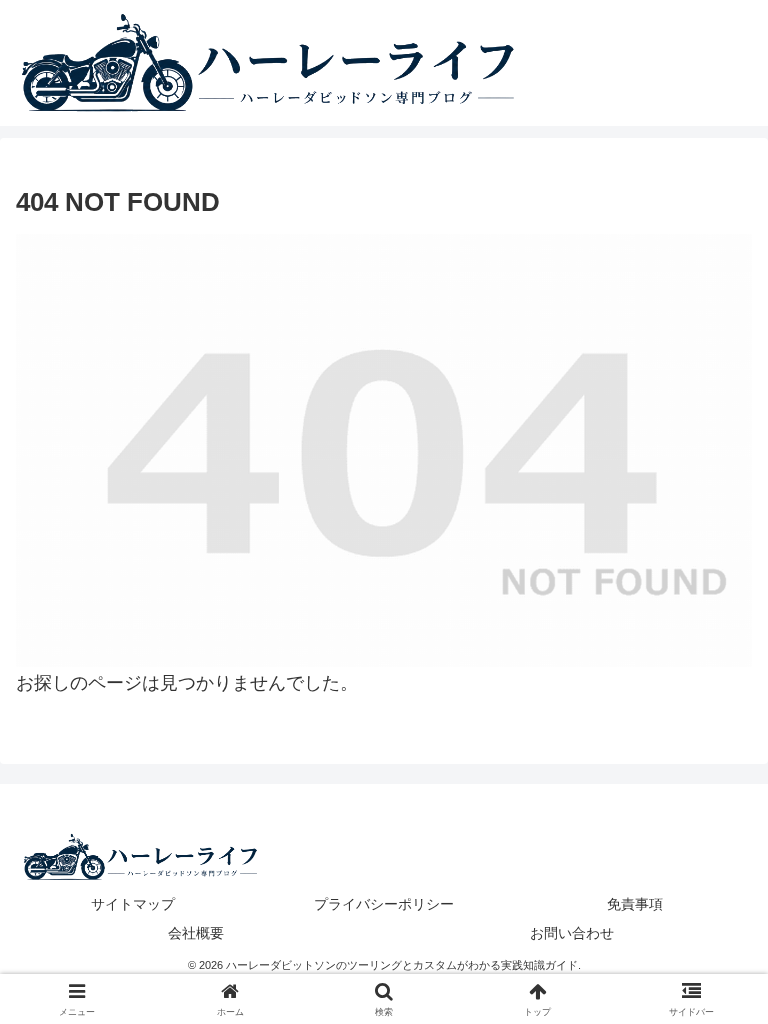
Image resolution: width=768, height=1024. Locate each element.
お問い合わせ (572, 933)
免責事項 (635, 904)
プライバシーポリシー (384, 904)
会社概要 (196, 933)
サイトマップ (133, 904)
